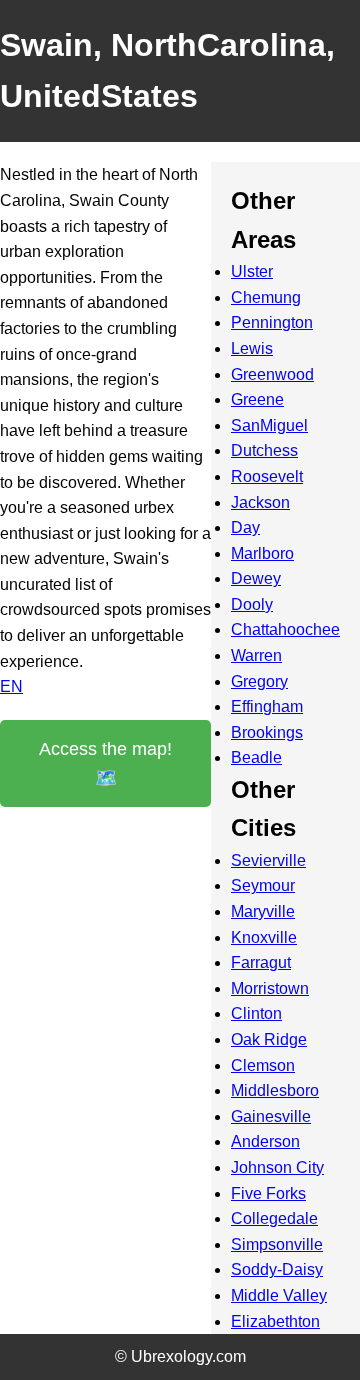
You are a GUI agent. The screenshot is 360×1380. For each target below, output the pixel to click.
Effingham (267, 706)
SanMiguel (269, 425)
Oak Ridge (269, 1039)
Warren (256, 655)
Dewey (256, 578)
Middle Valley (279, 1295)
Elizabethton (275, 1321)
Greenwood (272, 374)
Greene (257, 399)
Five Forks (268, 1193)
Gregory (259, 681)
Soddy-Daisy (277, 1269)
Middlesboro (275, 1090)
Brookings (267, 732)
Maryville (263, 911)
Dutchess (264, 450)
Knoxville (264, 937)
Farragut (261, 962)
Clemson (263, 1065)
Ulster (252, 271)
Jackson (260, 502)
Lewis (252, 348)
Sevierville (268, 860)
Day (245, 527)
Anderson (265, 1141)
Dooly (252, 604)
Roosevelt (267, 476)
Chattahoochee (285, 629)
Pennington (272, 322)
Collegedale (274, 1218)
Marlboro (262, 553)
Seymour (263, 885)
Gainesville (271, 1116)
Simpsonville (277, 1244)
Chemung (266, 297)
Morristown (270, 988)
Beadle (256, 757)
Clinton (256, 1013)
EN (11, 686)
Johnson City (277, 1167)
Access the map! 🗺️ (105, 763)
